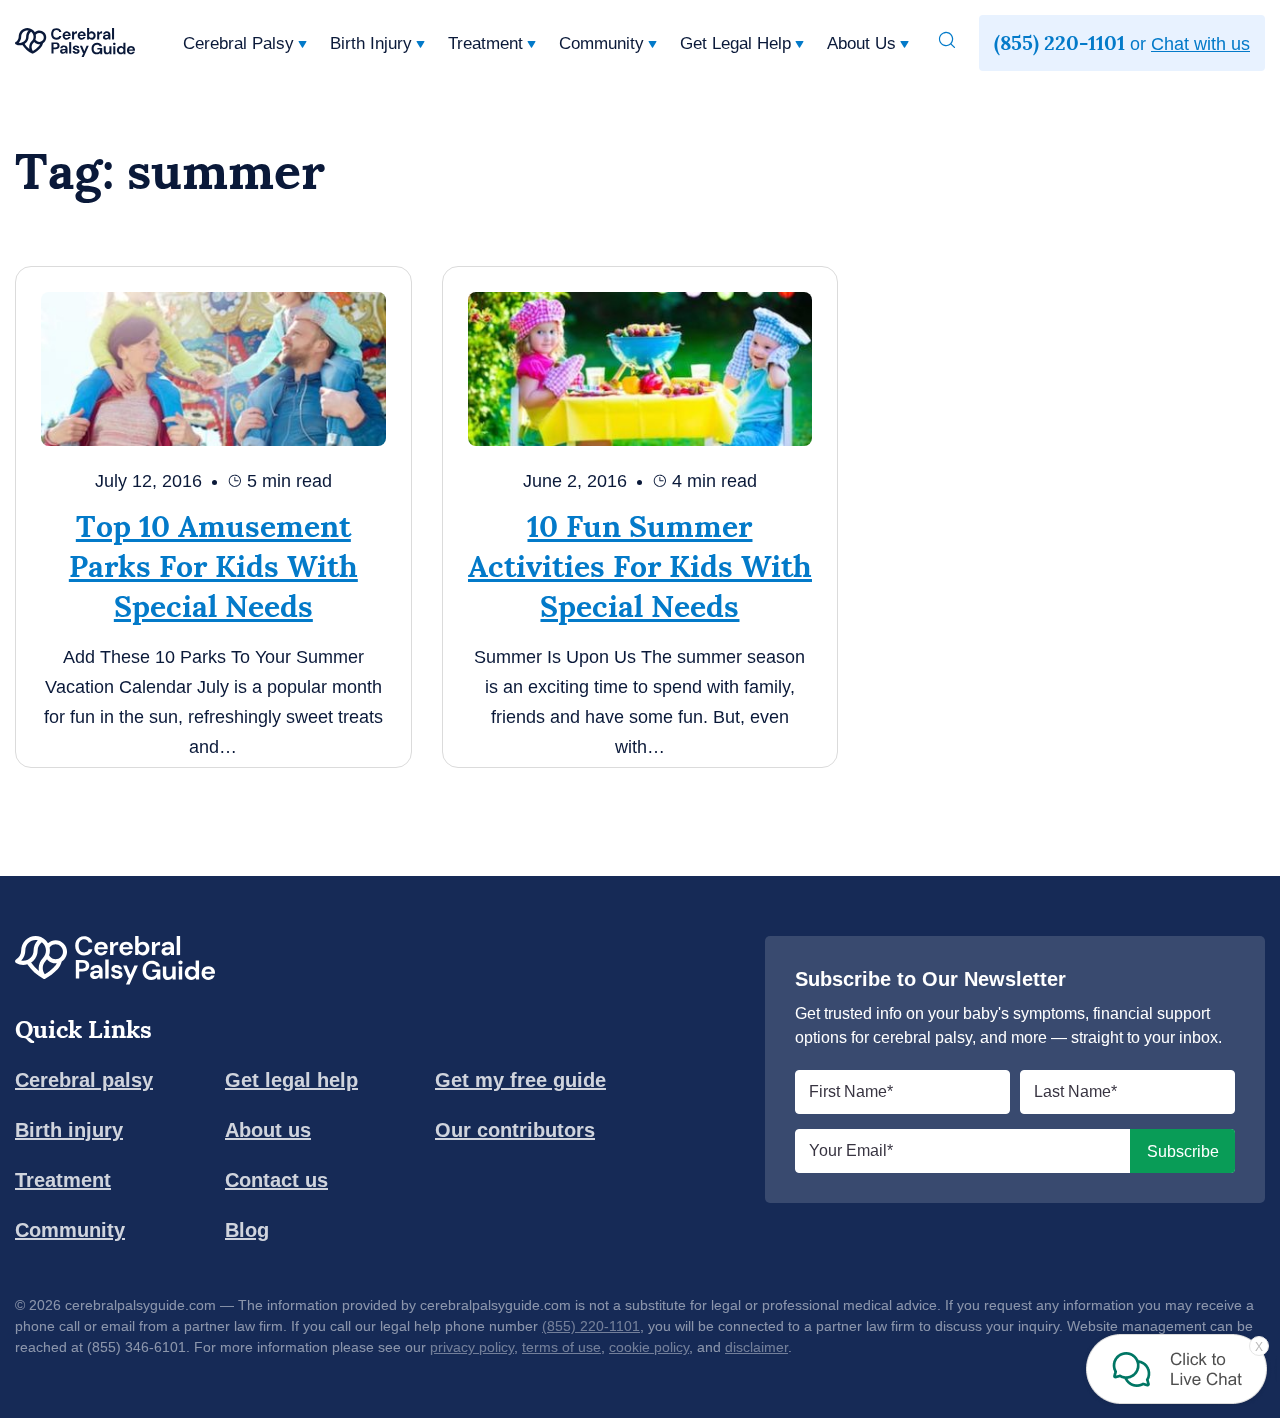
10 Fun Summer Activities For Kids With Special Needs (640, 566)
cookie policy (649, 1347)
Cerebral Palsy (238, 43)
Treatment (485, 43)
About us (268, 1130)
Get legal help (291, 1080)
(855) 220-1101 (591, 1326)
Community (601, 43)
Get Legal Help (735, 43)
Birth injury (69, 1130)
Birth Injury (371, 43)
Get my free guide (520, 1080)
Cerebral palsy (84, 1080)
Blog (247, 1230)
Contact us (276, 1180)
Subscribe (1183, 1151)
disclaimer (756, 1347)
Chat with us (1200, 44)
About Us (861, 43)
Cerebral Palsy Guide (75, 43)
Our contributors (515, 1130)
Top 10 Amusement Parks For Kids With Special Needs (213, 566)
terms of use (561, 1347)
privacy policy (472, 1347)
